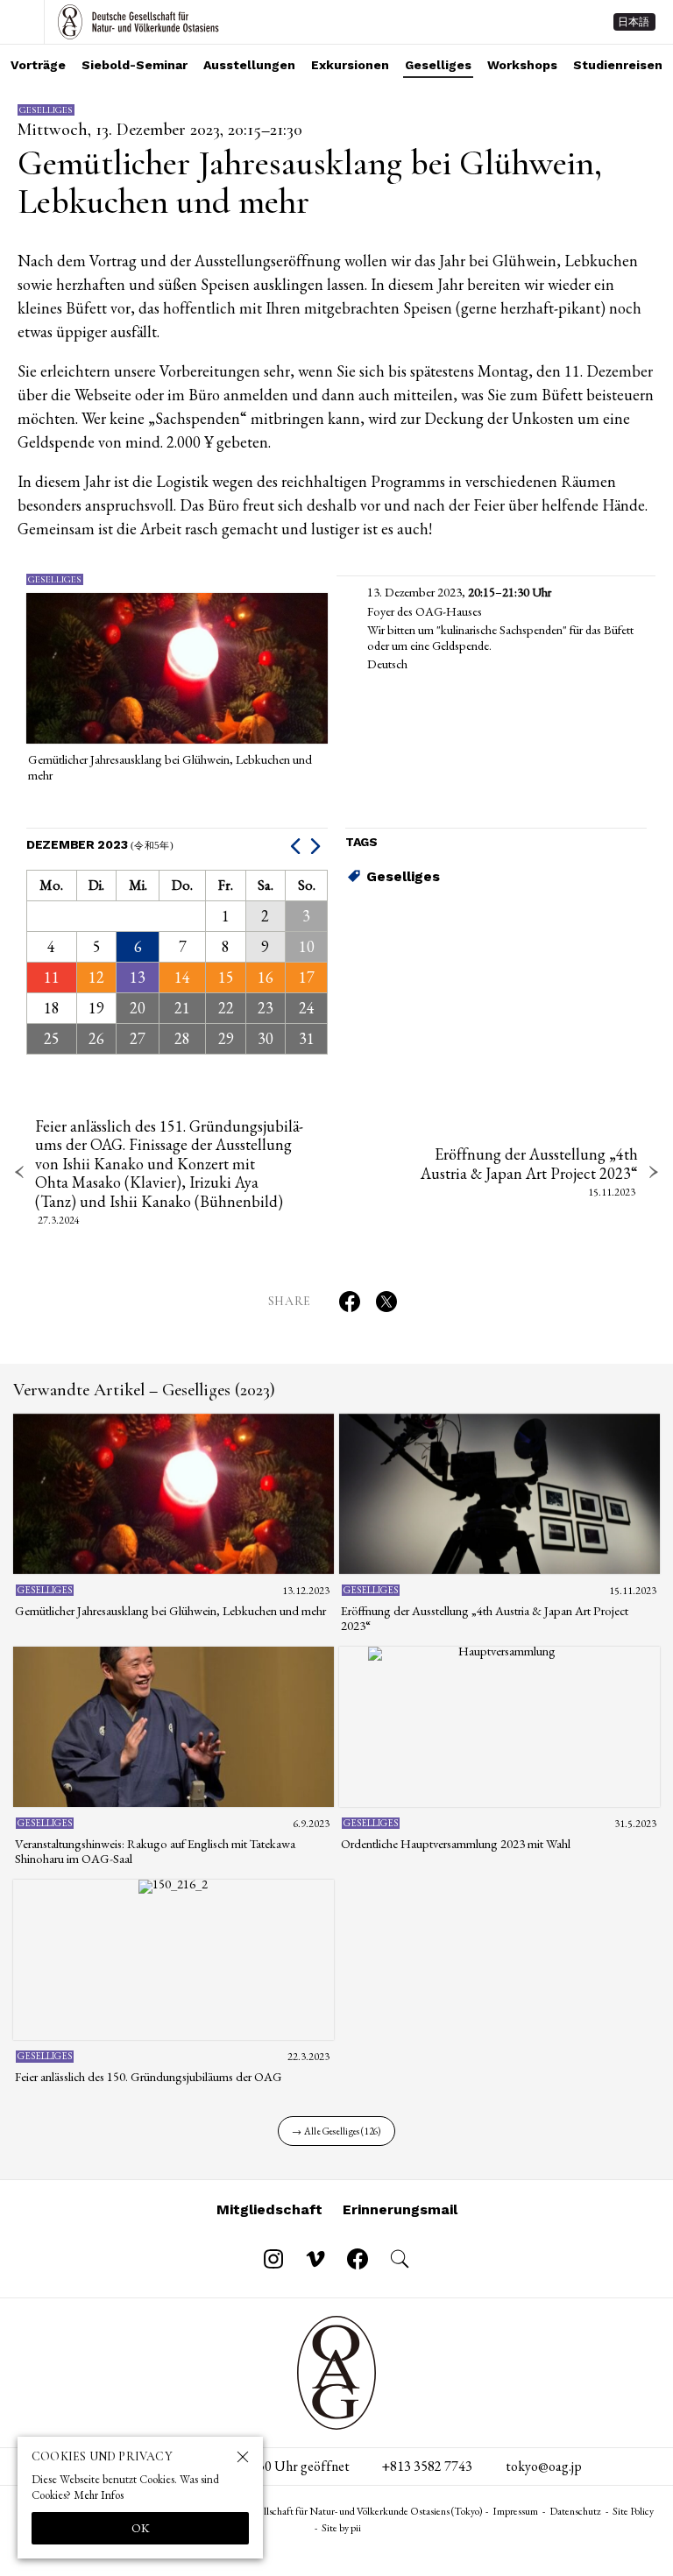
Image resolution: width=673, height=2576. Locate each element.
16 (266, 977)
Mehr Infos (99, 2495)
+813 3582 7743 (427, 2466)
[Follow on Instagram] (273, 2259)
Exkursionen (350, 65)
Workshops (522, 65)
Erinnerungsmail (400, 2209)
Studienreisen (618, 65)
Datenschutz (575, 2511)
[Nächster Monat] (318, 845)
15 (226, 977)
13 (138, 977)
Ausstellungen (249, 65)
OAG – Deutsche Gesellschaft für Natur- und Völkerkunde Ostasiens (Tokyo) (138, 22)
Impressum (515, 2511)
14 (182, 977)
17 (307, 977)
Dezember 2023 (100, 844)
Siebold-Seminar (135, 65)
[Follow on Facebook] (358, 2259)
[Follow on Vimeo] (315, 2259)
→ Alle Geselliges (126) (336, 2131)
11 (52, 977)
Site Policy (633, 2511)
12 (96, 977)
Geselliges (438, 65)
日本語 (634, 22)
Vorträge (38, 65)
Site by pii (341, 2528)
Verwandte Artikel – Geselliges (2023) (144, 1390)
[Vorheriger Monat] (298, 845)
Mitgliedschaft (269, 2209)
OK (141, 2528)
